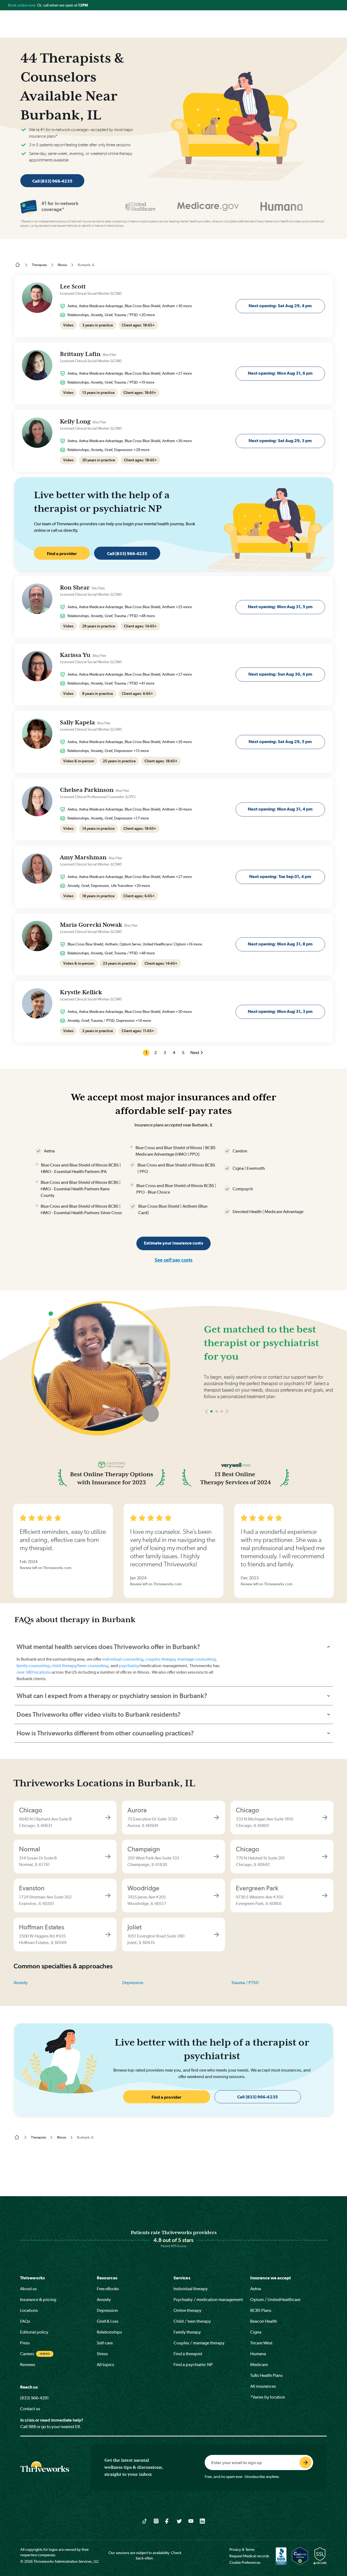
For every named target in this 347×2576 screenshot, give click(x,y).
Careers (27, 2354)
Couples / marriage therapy (199, 2343)
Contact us (30, 2409)
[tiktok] (145, 2521)
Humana (258, 2354)
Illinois (62, 265)
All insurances (263, 2386)
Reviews (28, 2365)
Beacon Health (264, 2321)
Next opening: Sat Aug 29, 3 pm (280, 441)
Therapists (39, 265)
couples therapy (160, 1659)
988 (32, 2427)
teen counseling (93, 1666)
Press (25, 2343)
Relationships (109, 2332)
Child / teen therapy (192, 2321)
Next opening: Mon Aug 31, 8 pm (280, 944)
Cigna (256, 2332)
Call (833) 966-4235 (52, 181)
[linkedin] (202, 2521)
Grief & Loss (108, 2321)
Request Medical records (249, 2556)
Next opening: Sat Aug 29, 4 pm (280, 306)
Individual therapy (191, 2289)
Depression (133, 1983)
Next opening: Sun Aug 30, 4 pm (280, 674)
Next (195, 1053)
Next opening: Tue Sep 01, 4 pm (280, 877)
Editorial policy (34, 2332)
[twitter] (179, 2521)
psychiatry (128, 1666)
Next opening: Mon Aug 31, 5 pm (280, 607)
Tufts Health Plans (266, 2375)
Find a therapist (188, 2354)
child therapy (64, 1666)
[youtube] (191, 2521)
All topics (105, 2365)
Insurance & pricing (38, 2300)
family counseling (33, 1666)
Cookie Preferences (245, 2562)
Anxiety (21, 1983)
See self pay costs (173, 1260)
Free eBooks (108, 2289)
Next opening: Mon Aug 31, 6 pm (280, 373)
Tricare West (261, 2343)
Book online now (22, 5)
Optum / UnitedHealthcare (275, 2300)
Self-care (105, 2343)
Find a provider (62, 554)
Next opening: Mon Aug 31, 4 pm (280, 809)
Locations (29, 2310)
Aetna (256, 2289)
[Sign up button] (306, 2462)
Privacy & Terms (242, 2549)
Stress (102, 2354)
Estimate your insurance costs (173, 1243)
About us (28, 2289)
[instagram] (156, 2521)
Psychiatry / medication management (208, 2300)
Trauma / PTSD (245, 1983)
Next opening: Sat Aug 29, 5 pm (280, 742)
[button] (206, 1428)
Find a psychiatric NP (193, 2365)
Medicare (259, 2365)
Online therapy (187, 2310)
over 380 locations (34, 1672)
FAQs (25, 2321)
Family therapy (187, 2332)
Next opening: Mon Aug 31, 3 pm (280, 1011)
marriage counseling (196, 1659)
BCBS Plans (261, 2310)
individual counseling (123, 1659)
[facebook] (168, 2521)
